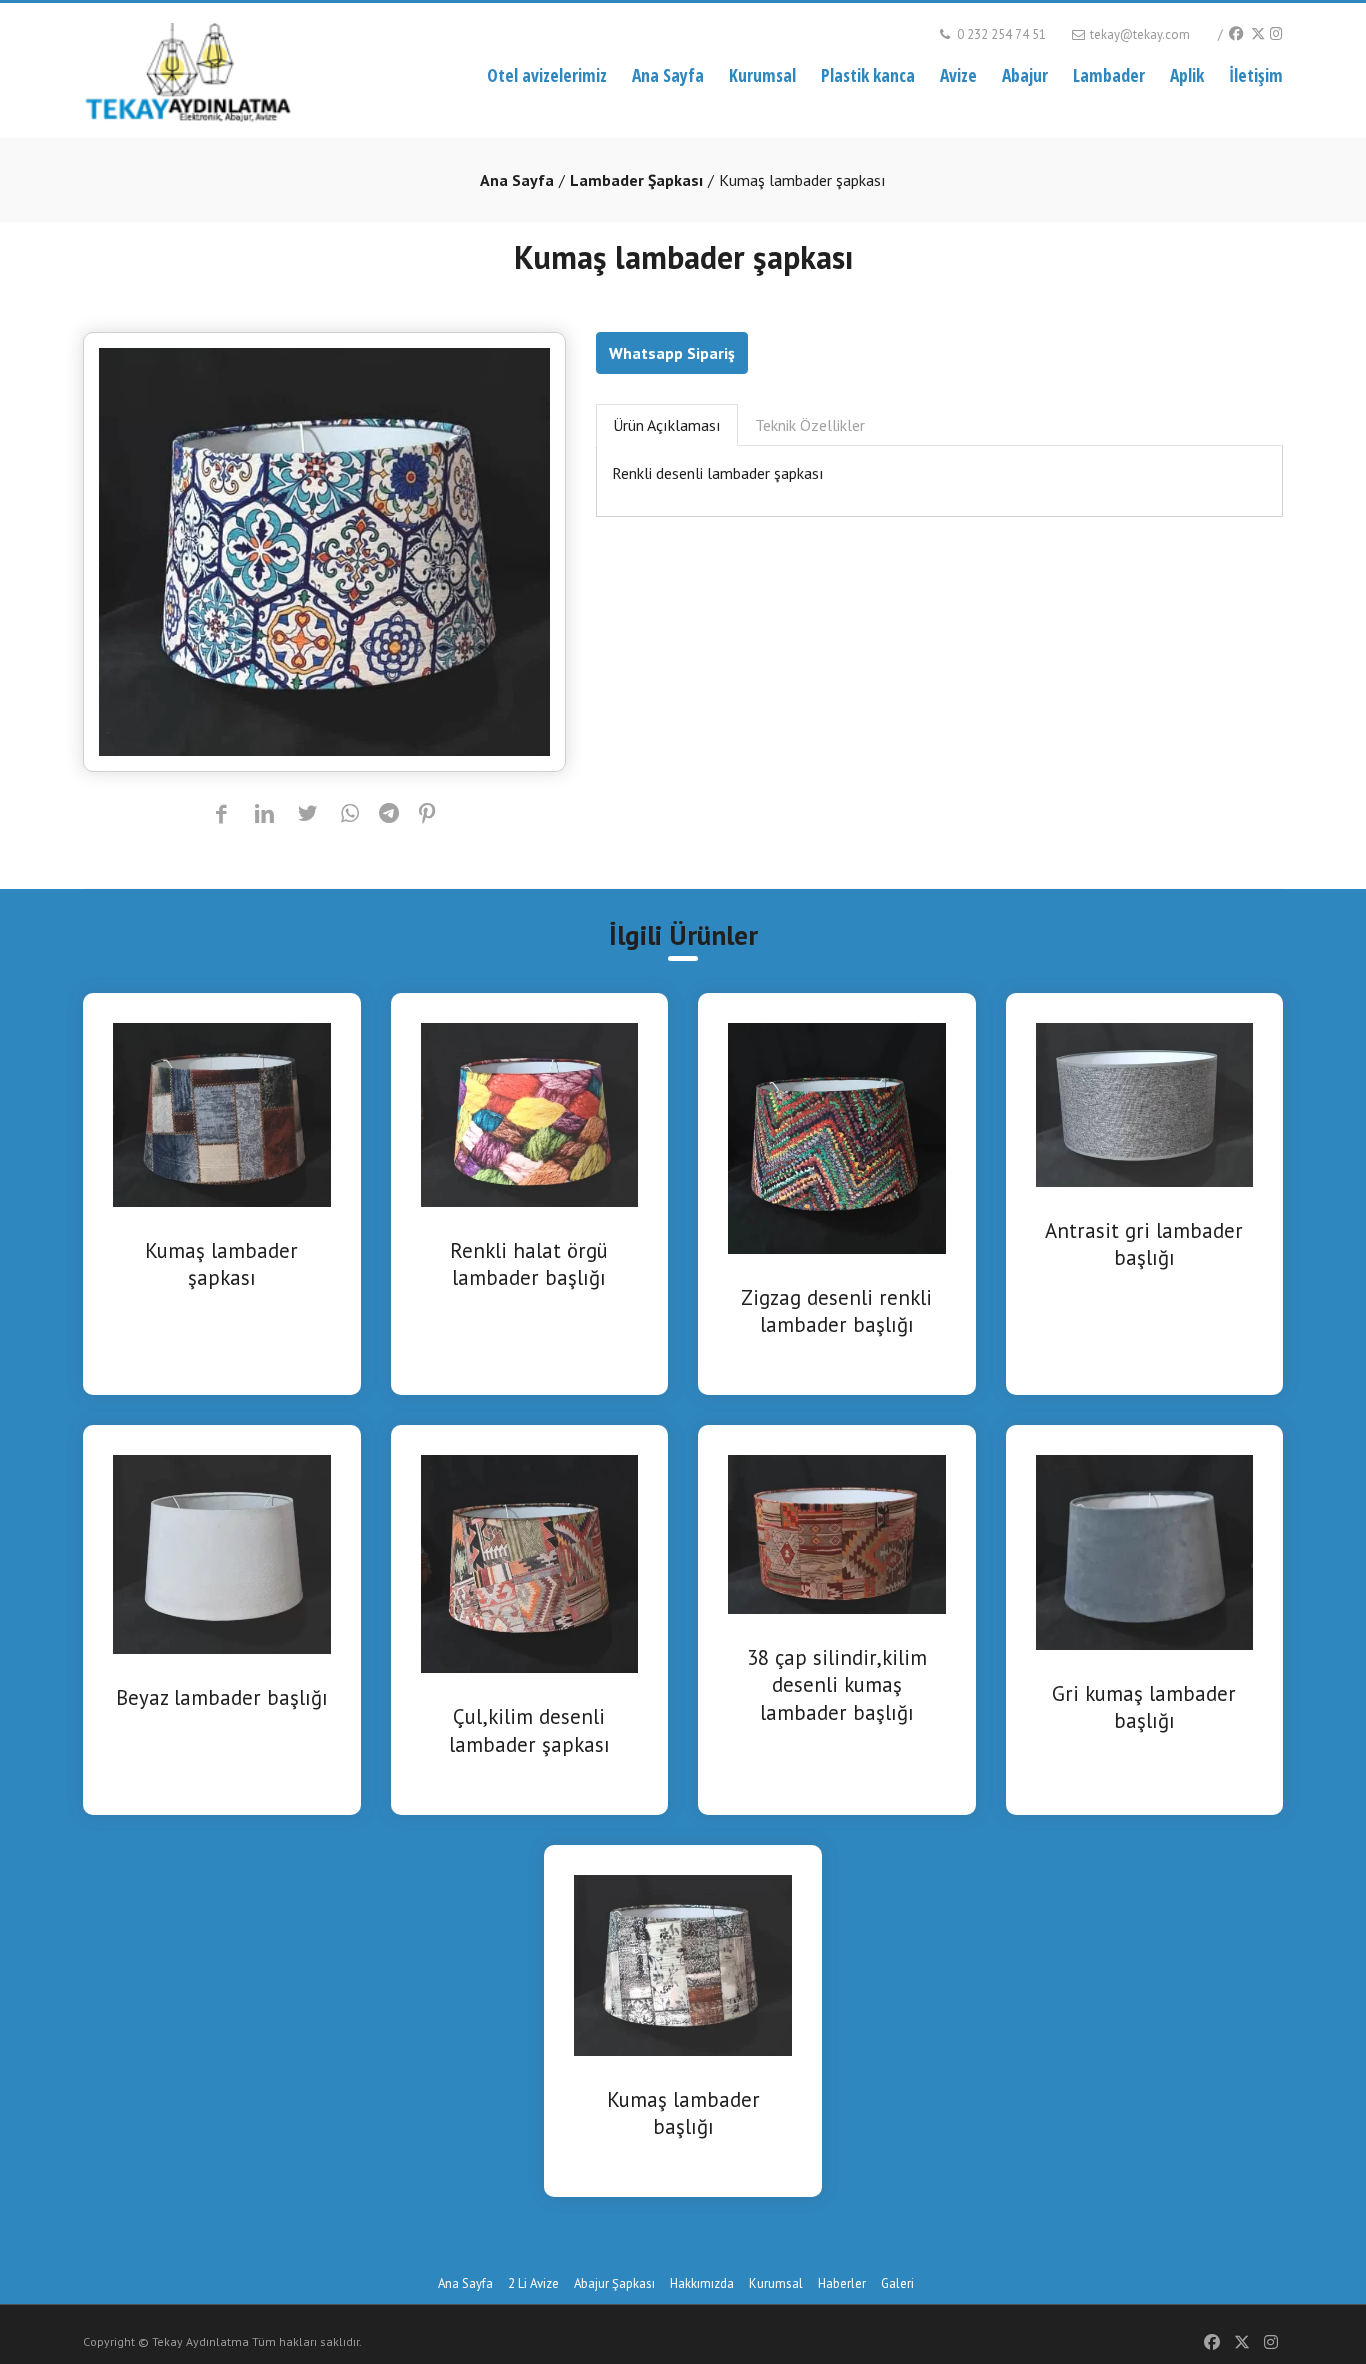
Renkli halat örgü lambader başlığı (529, 1264)
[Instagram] (1276, 33)
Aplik (1187, 75)
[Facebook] (1235, 33)
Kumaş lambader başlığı (683, 2113)
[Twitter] (1257, 33)
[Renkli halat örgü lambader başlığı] (530, 1113)
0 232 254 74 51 (1000, 34)
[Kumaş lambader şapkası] (222, 1113)
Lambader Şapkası (636, 180)
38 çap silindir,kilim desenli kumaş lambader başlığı (837, 1684)
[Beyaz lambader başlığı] (222, 1553)
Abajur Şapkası (614, 2283)
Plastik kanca (868, 75)
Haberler (842, 2283)
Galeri (897, 2283)
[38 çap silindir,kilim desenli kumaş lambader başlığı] (837, 1533)
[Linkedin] (264, 815)
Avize (958, 75)
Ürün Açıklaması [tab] (667, 425)
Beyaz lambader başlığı (222, 1697)
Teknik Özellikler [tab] (810, 425)
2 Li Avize (533, 2283)
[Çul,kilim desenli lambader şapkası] (530, 1562)
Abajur (1025, 75)
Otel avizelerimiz (547, 75)
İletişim (1256, 75)
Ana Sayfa (668, 75)
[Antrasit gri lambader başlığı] (1145, 1103)
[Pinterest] (427, 815)
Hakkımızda (702, 2283)
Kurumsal (762, 75)
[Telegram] (389, 815)
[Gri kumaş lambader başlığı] (1145, 1551)
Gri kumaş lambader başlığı (1144, 1707)
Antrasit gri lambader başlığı (1144, 1244)
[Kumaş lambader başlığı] (683, 1963)
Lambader (1109, 75)
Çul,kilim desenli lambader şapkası (529, 1730)
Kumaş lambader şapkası (221, 1264)
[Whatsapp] (350, 815)
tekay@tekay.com (1138, 34)
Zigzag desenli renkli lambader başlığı (836, 1311)
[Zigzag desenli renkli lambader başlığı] (837, 1137)
